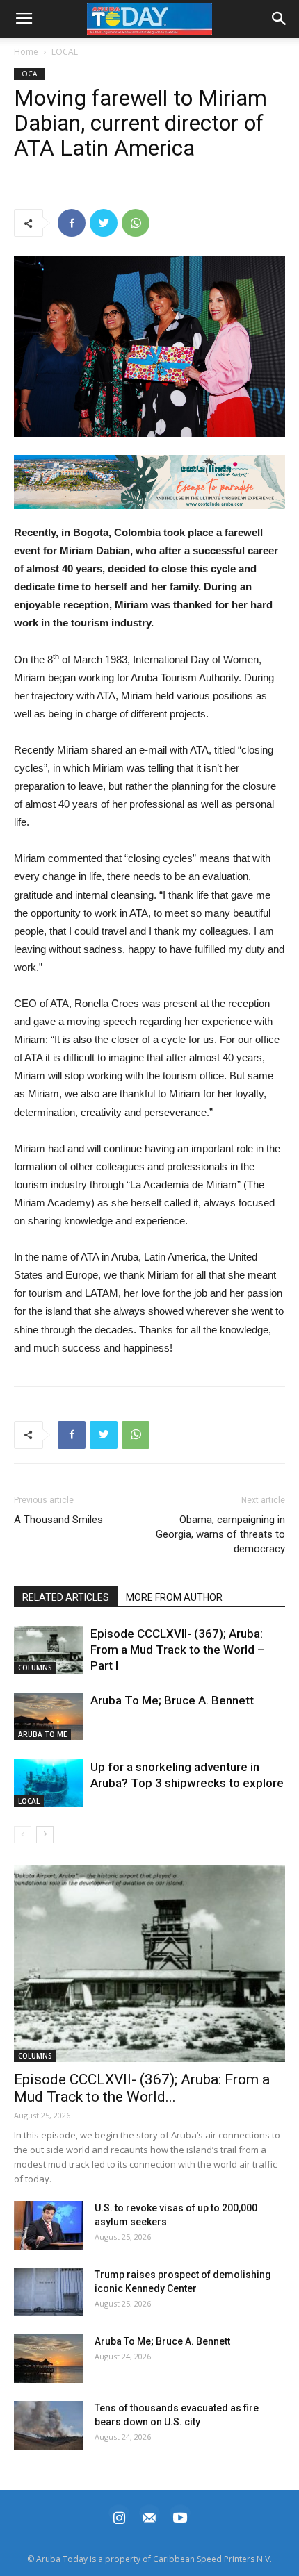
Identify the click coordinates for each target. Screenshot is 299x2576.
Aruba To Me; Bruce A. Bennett (172, 1700)
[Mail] (149, 2516)
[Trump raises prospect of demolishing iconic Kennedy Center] (49, 2292)
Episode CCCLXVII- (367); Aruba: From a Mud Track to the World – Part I (177, 1650)
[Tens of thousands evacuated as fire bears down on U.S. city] (49, 2425)
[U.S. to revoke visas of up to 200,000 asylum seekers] (49, 2225)
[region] (149, 482)
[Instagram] (119, 2516)
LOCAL (65, 52)
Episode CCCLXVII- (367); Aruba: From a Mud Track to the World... (142, 2088)
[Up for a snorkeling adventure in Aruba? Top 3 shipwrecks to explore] (49, 1783)
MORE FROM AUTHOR (174, 1597)
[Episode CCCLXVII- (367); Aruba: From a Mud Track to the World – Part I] (49, 1650)
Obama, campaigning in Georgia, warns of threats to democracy (220, 1534)
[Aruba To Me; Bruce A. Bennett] (49, 1717)
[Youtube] (180, 2516)
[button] (149, 482)
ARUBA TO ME (42, 1734)
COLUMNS (35, 1668)
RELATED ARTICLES (66, 1597)
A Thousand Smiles (58, 1520)
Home (26, 52)
